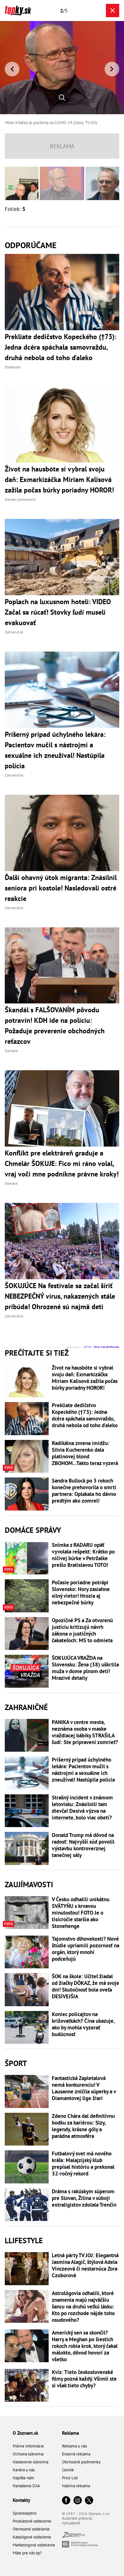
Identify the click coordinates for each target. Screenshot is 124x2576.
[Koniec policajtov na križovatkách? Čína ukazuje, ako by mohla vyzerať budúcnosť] (27, 2028)
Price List (70, 2478)
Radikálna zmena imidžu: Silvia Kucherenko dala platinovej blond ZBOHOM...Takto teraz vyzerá (85, 1453)
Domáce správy (33, 1530)
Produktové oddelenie (32, 2521)
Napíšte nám (24, 2478)
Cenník (68, 2470)
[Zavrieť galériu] (113, 10)
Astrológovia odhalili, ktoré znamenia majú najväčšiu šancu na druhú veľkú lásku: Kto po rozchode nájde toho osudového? (83, 2307)
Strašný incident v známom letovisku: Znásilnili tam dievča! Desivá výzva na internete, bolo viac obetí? (82, 1808)
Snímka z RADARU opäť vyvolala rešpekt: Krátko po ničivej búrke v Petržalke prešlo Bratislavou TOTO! (83, 1555)
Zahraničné (26, 1707)
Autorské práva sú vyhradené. (77, 2521)
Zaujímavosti (29, 1885)
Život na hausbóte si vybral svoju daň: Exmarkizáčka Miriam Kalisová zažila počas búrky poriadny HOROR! (85, 1378)
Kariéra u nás (24, 2470)
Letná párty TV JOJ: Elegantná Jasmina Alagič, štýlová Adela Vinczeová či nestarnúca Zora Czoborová (85, 2265)
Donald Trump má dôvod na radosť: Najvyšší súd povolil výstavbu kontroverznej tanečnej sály (83, 1845)
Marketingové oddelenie (34, 2545)
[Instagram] (78, 2501)
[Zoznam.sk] (73, 2536)
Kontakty (21, 2500)
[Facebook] (66, 2501)
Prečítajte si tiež (37, 1353)
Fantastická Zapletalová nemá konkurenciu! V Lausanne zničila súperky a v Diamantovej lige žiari (84, 2088)
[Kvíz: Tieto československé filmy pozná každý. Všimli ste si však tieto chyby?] (27, 2385)
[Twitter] (89, 2501)
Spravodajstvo (25, 2513)
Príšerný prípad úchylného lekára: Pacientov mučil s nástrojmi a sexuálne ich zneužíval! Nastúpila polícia (83, 1770)
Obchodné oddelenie (31, 2529)
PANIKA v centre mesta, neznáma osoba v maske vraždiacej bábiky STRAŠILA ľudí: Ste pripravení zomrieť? (85, 1732)
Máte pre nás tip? (27, 2553)
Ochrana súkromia (28, 2454)
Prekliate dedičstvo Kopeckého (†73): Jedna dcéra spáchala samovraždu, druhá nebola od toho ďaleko (85, 1415)
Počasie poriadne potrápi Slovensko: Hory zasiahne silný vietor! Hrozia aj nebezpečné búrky (81, 1593)
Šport (16, 2063)
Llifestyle (24, 2241)
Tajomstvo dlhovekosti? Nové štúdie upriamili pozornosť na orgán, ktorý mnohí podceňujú (86, 1949)
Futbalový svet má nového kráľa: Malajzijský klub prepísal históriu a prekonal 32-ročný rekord (83, 2164)
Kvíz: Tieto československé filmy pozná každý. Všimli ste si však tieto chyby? (84, 2379)
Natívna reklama (76, 2486)
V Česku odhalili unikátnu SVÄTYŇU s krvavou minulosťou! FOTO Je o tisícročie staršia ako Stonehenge (81, 1913)
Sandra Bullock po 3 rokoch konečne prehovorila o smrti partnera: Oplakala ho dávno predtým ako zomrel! (84, 1491)
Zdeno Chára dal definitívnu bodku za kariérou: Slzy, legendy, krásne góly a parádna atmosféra (83, 2126)
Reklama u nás (74, 2446)
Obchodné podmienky (81, 2462)
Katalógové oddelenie (32, 2537)
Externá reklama (76, 2454)
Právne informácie (28, 2446)
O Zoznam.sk (25, 2433)
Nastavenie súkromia (31, 2462)
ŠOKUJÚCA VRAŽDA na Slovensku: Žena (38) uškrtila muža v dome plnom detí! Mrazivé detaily (85, 1668)
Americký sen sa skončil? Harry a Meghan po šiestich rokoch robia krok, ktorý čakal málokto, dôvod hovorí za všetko (85, 2346)
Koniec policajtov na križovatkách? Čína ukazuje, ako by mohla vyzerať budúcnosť (83, 2024)
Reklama (70, 2433)
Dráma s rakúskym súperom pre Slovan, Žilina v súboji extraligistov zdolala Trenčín (84, 2198)
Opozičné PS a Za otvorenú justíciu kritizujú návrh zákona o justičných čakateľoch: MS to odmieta (82, 1630)
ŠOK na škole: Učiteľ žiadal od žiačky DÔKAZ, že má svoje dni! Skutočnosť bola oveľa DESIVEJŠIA (86, 1986)
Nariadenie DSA (26, 2486)
